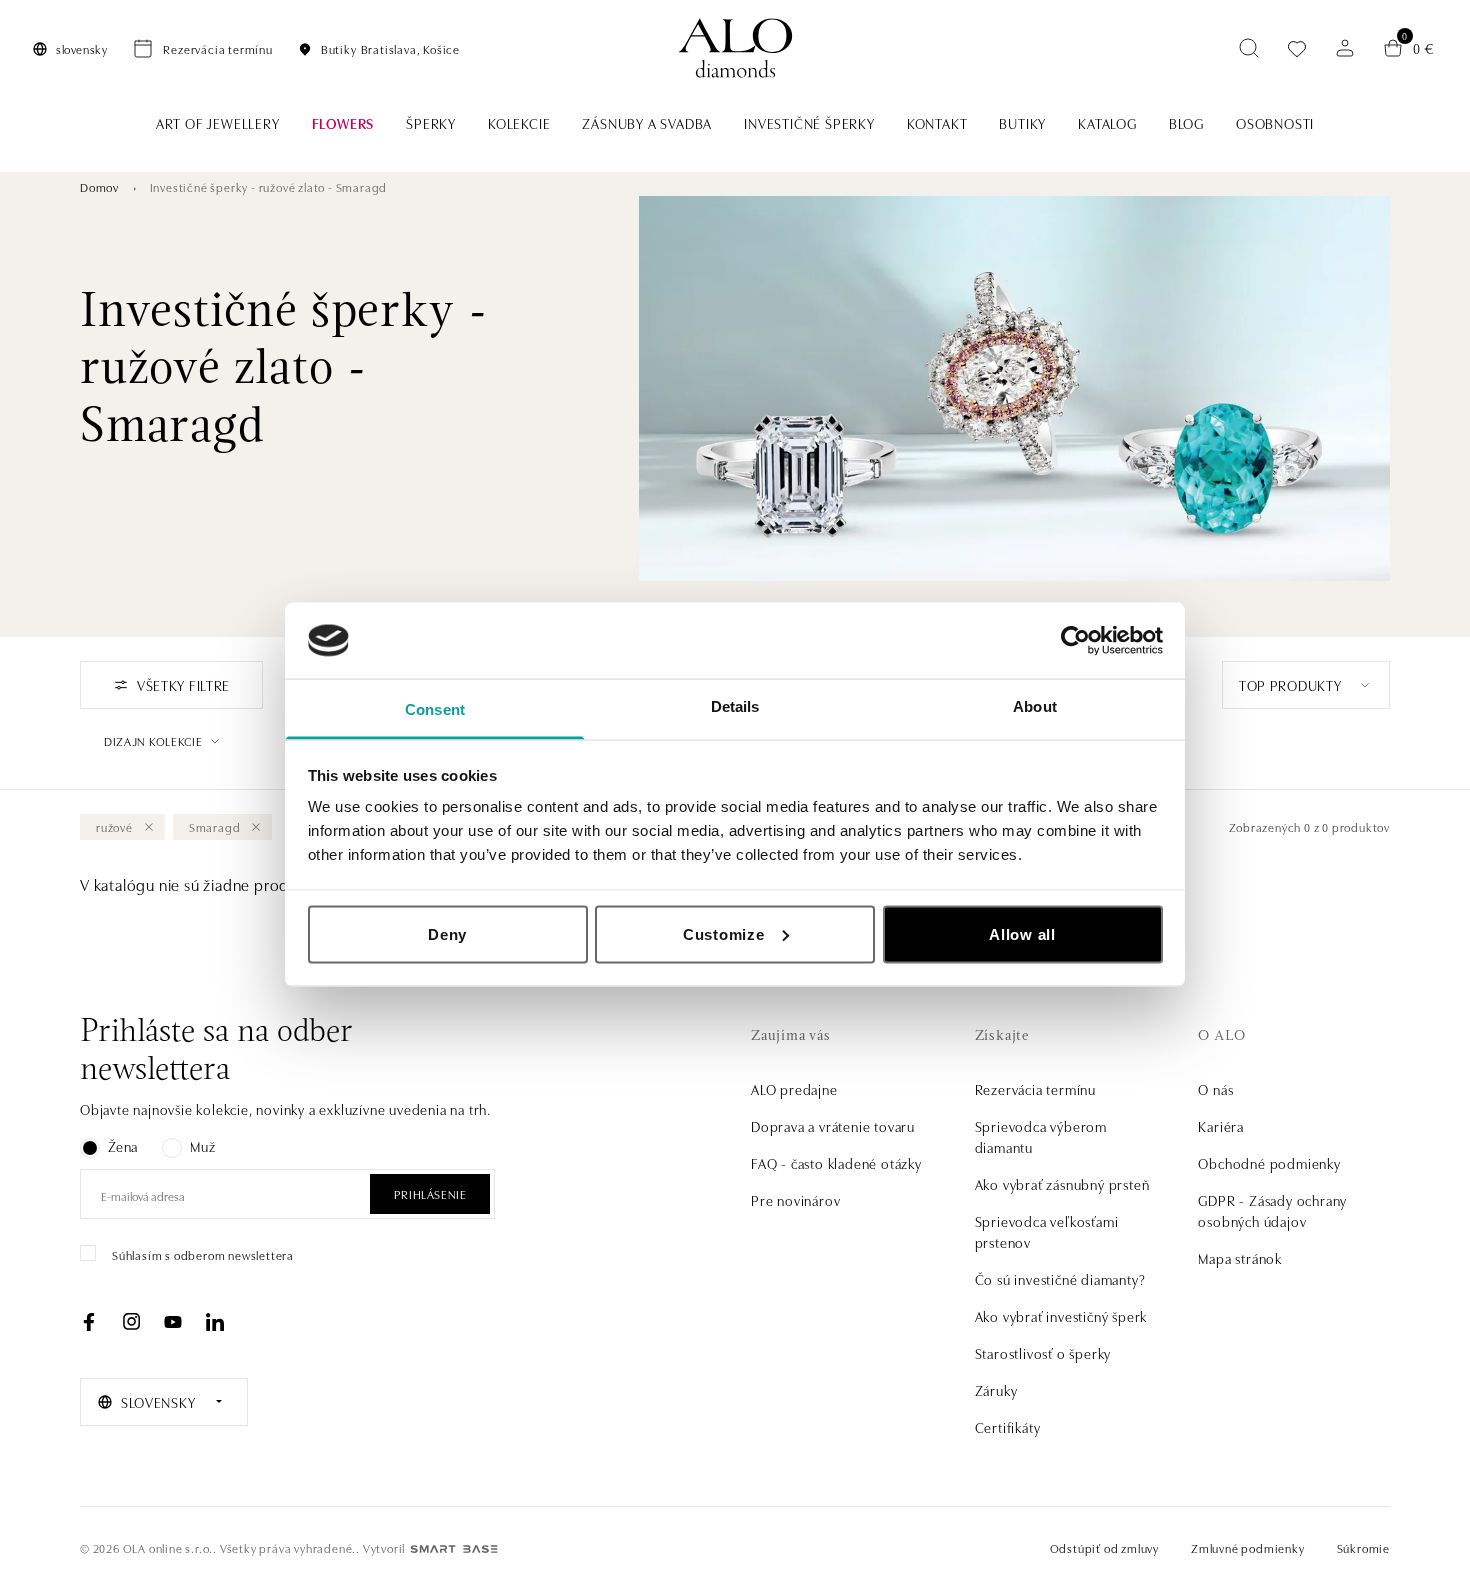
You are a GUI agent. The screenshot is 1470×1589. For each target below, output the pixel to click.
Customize (724, 933)
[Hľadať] (1249, 48)
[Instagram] (131, 1322)
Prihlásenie (430, 1193)
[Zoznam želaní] (1297, 48)
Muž (202, 1146)
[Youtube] (173, 1322)
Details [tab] (735, 706)
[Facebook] (89, 1322)
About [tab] (1035, 706)
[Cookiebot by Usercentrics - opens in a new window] (1075, 640)
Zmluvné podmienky (1248, 1547)
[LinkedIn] (215, 1322)
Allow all (1022, 933)
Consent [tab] (435, 709)
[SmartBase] (454, 1549)
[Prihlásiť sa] (1345, 48)
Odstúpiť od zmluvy (1104, 1547)
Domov (99, 186)
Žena (123, 1146)
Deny (447, 933)
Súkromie (1363, 1547)
